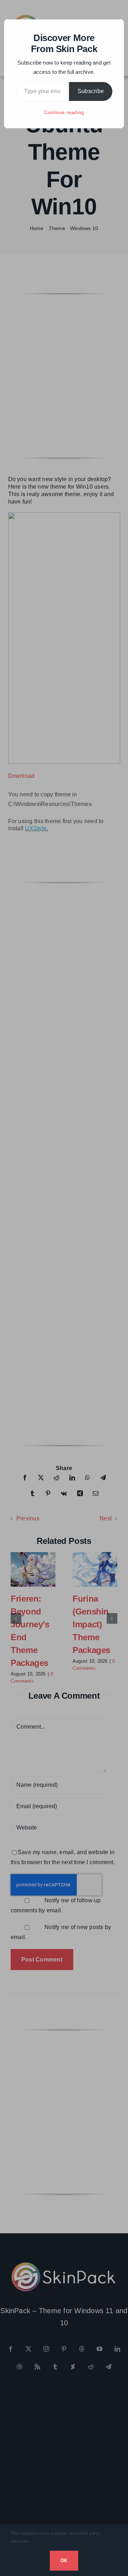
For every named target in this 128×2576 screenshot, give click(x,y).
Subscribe (91, 91)
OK (64, 2560)
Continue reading (64, 112)
